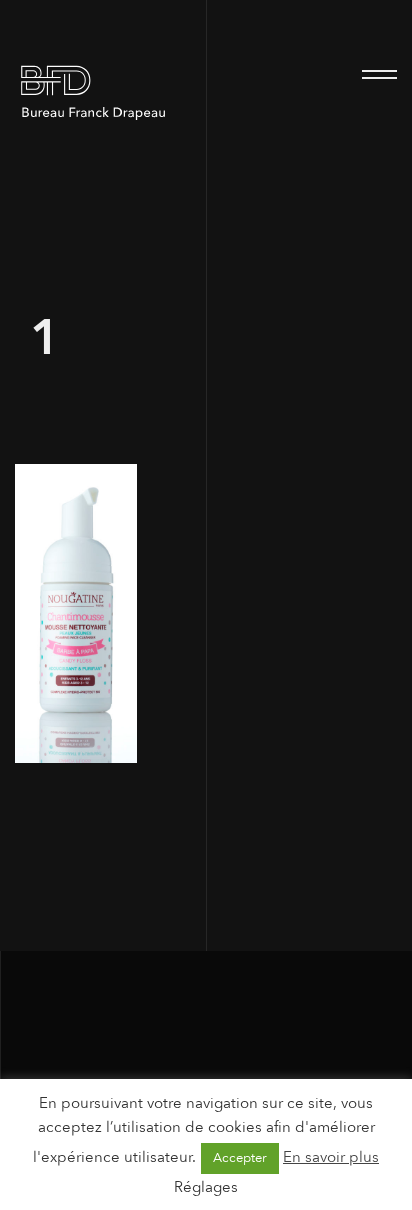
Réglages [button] (206, 1187)
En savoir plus (331, 1157)
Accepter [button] (240, 1158)
